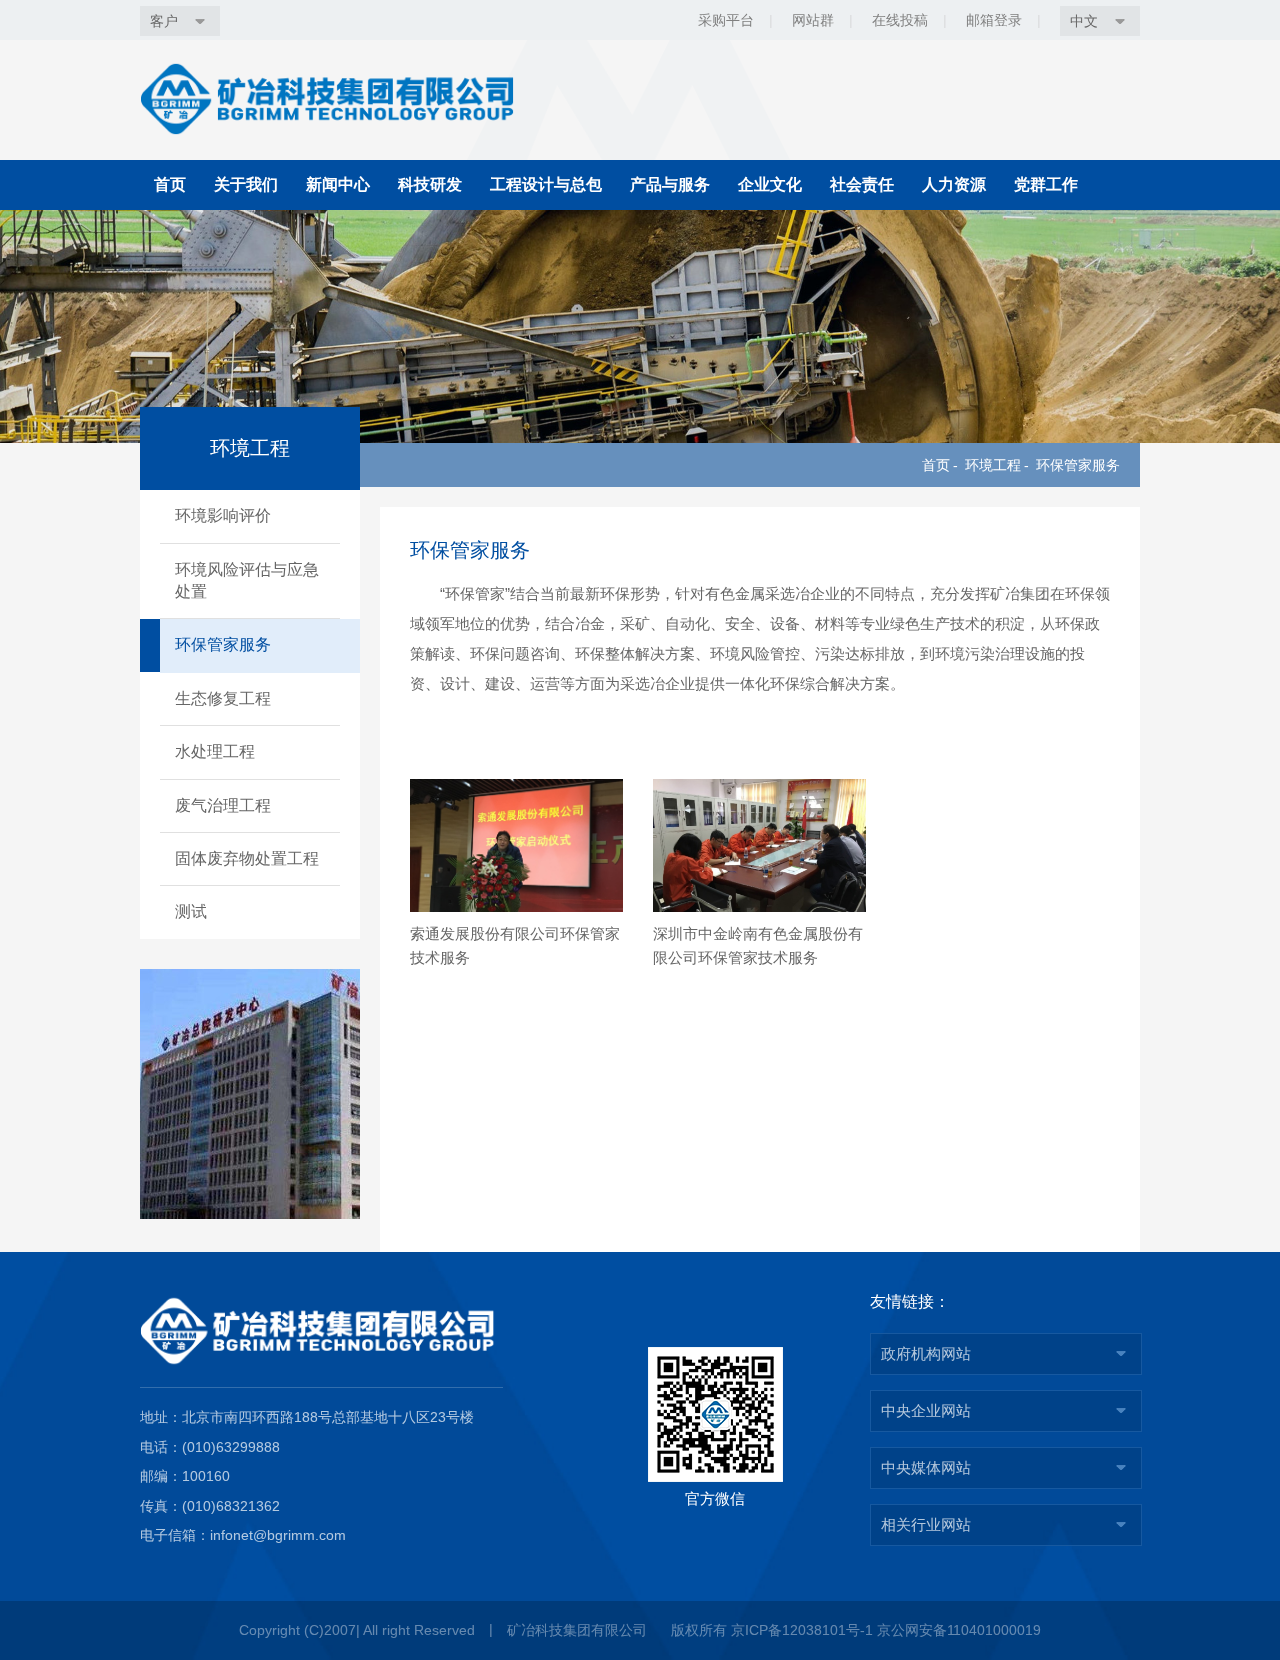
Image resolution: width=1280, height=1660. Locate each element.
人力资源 (954, 184)
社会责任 (862, 184)
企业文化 (770, 184)
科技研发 (430, 184)
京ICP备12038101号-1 (802, 1630)
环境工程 (993, 465)
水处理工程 (215, 751)
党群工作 (1046, 184)
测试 (191, 911)
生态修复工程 (223, 698)
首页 (170, 184)
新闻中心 (338, 184)
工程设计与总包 (546, 184)
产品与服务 (670, 184)
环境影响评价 (223, 515)
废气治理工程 (223, 805)
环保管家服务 (1078, 465)
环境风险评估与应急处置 (247, 580)
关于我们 (246, 184)
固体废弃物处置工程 (247, 858)
